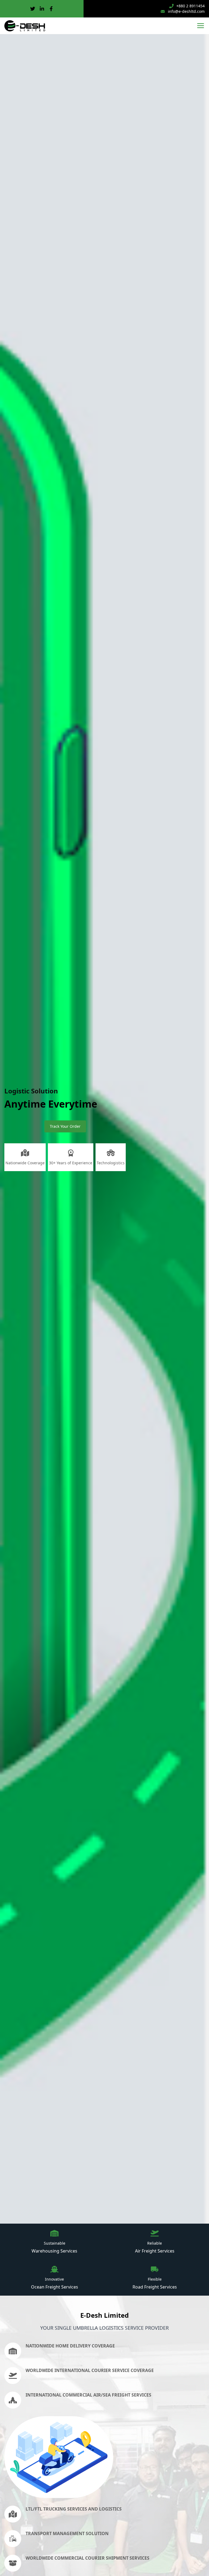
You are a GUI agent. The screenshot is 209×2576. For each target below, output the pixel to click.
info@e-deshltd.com (186, 11)
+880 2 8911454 (190, 6)
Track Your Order (65, 1126)
